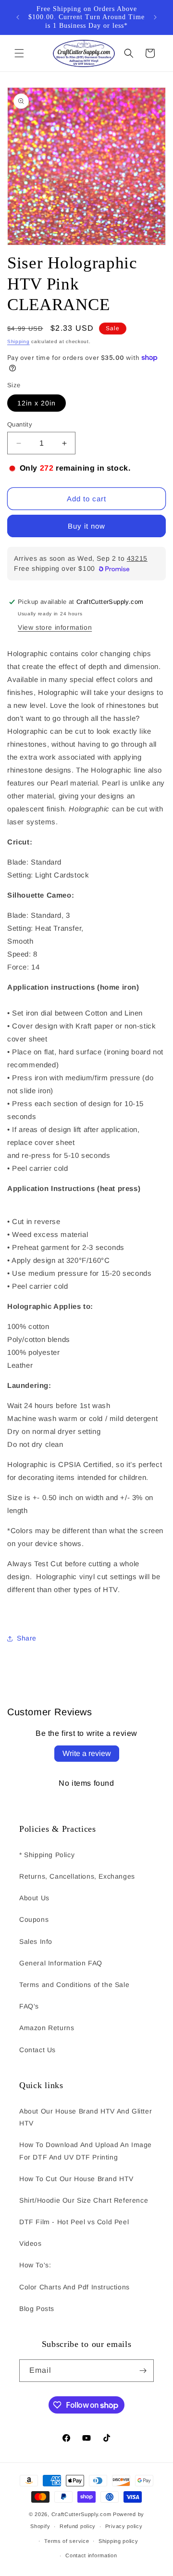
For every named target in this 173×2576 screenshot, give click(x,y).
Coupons (34, 1919)
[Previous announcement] (18, 17)
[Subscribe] (143, 2371)
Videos (31, 2243)
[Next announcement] (155, 17)
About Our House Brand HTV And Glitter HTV (86, 2117)
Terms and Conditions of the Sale (74, 1985)
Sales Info (36, 1941)
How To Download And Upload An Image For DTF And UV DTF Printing (86, 2151)
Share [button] (27, 1638)
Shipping (19, 341)
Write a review (87, 1753)
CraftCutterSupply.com (81, 2514)
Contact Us (37, 2050)
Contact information (91, 2555)
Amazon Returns (47, 2028)
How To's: (35, 2265)
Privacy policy (124, 2526)
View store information (55, 627)
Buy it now (86, 526)
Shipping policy (118, 2541)
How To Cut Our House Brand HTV (76, 2179)
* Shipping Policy (47, 1855)
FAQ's (29, 2006)
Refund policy (78, 2526)
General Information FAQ (61, 1963)
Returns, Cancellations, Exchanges (77, 1876)
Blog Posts (37, 2309)
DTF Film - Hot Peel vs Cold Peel (74, 2222)
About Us (34, 1898)
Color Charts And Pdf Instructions (74, 2287)
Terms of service (67, 2541)
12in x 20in (37, 403)
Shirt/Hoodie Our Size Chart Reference (84, 2200)
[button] (19, 53)
